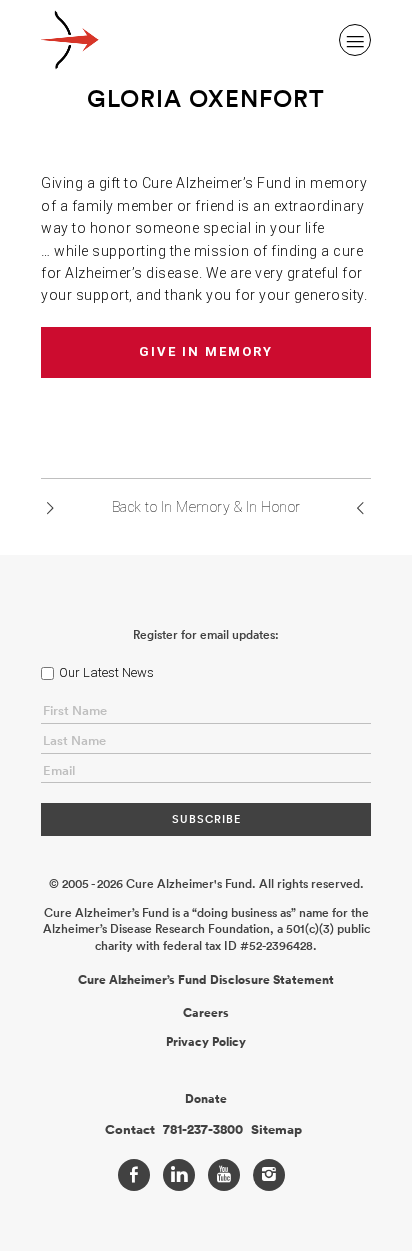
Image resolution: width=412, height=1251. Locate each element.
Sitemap (276, 1130)
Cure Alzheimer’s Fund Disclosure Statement (206, 980)
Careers (206, 1013)
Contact (130, 1130)
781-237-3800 (203, 1130)
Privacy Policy (206, 1042)
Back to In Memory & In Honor (206, 507)
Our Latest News (106, 672)
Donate (206, 1099)
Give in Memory (206, 351)
